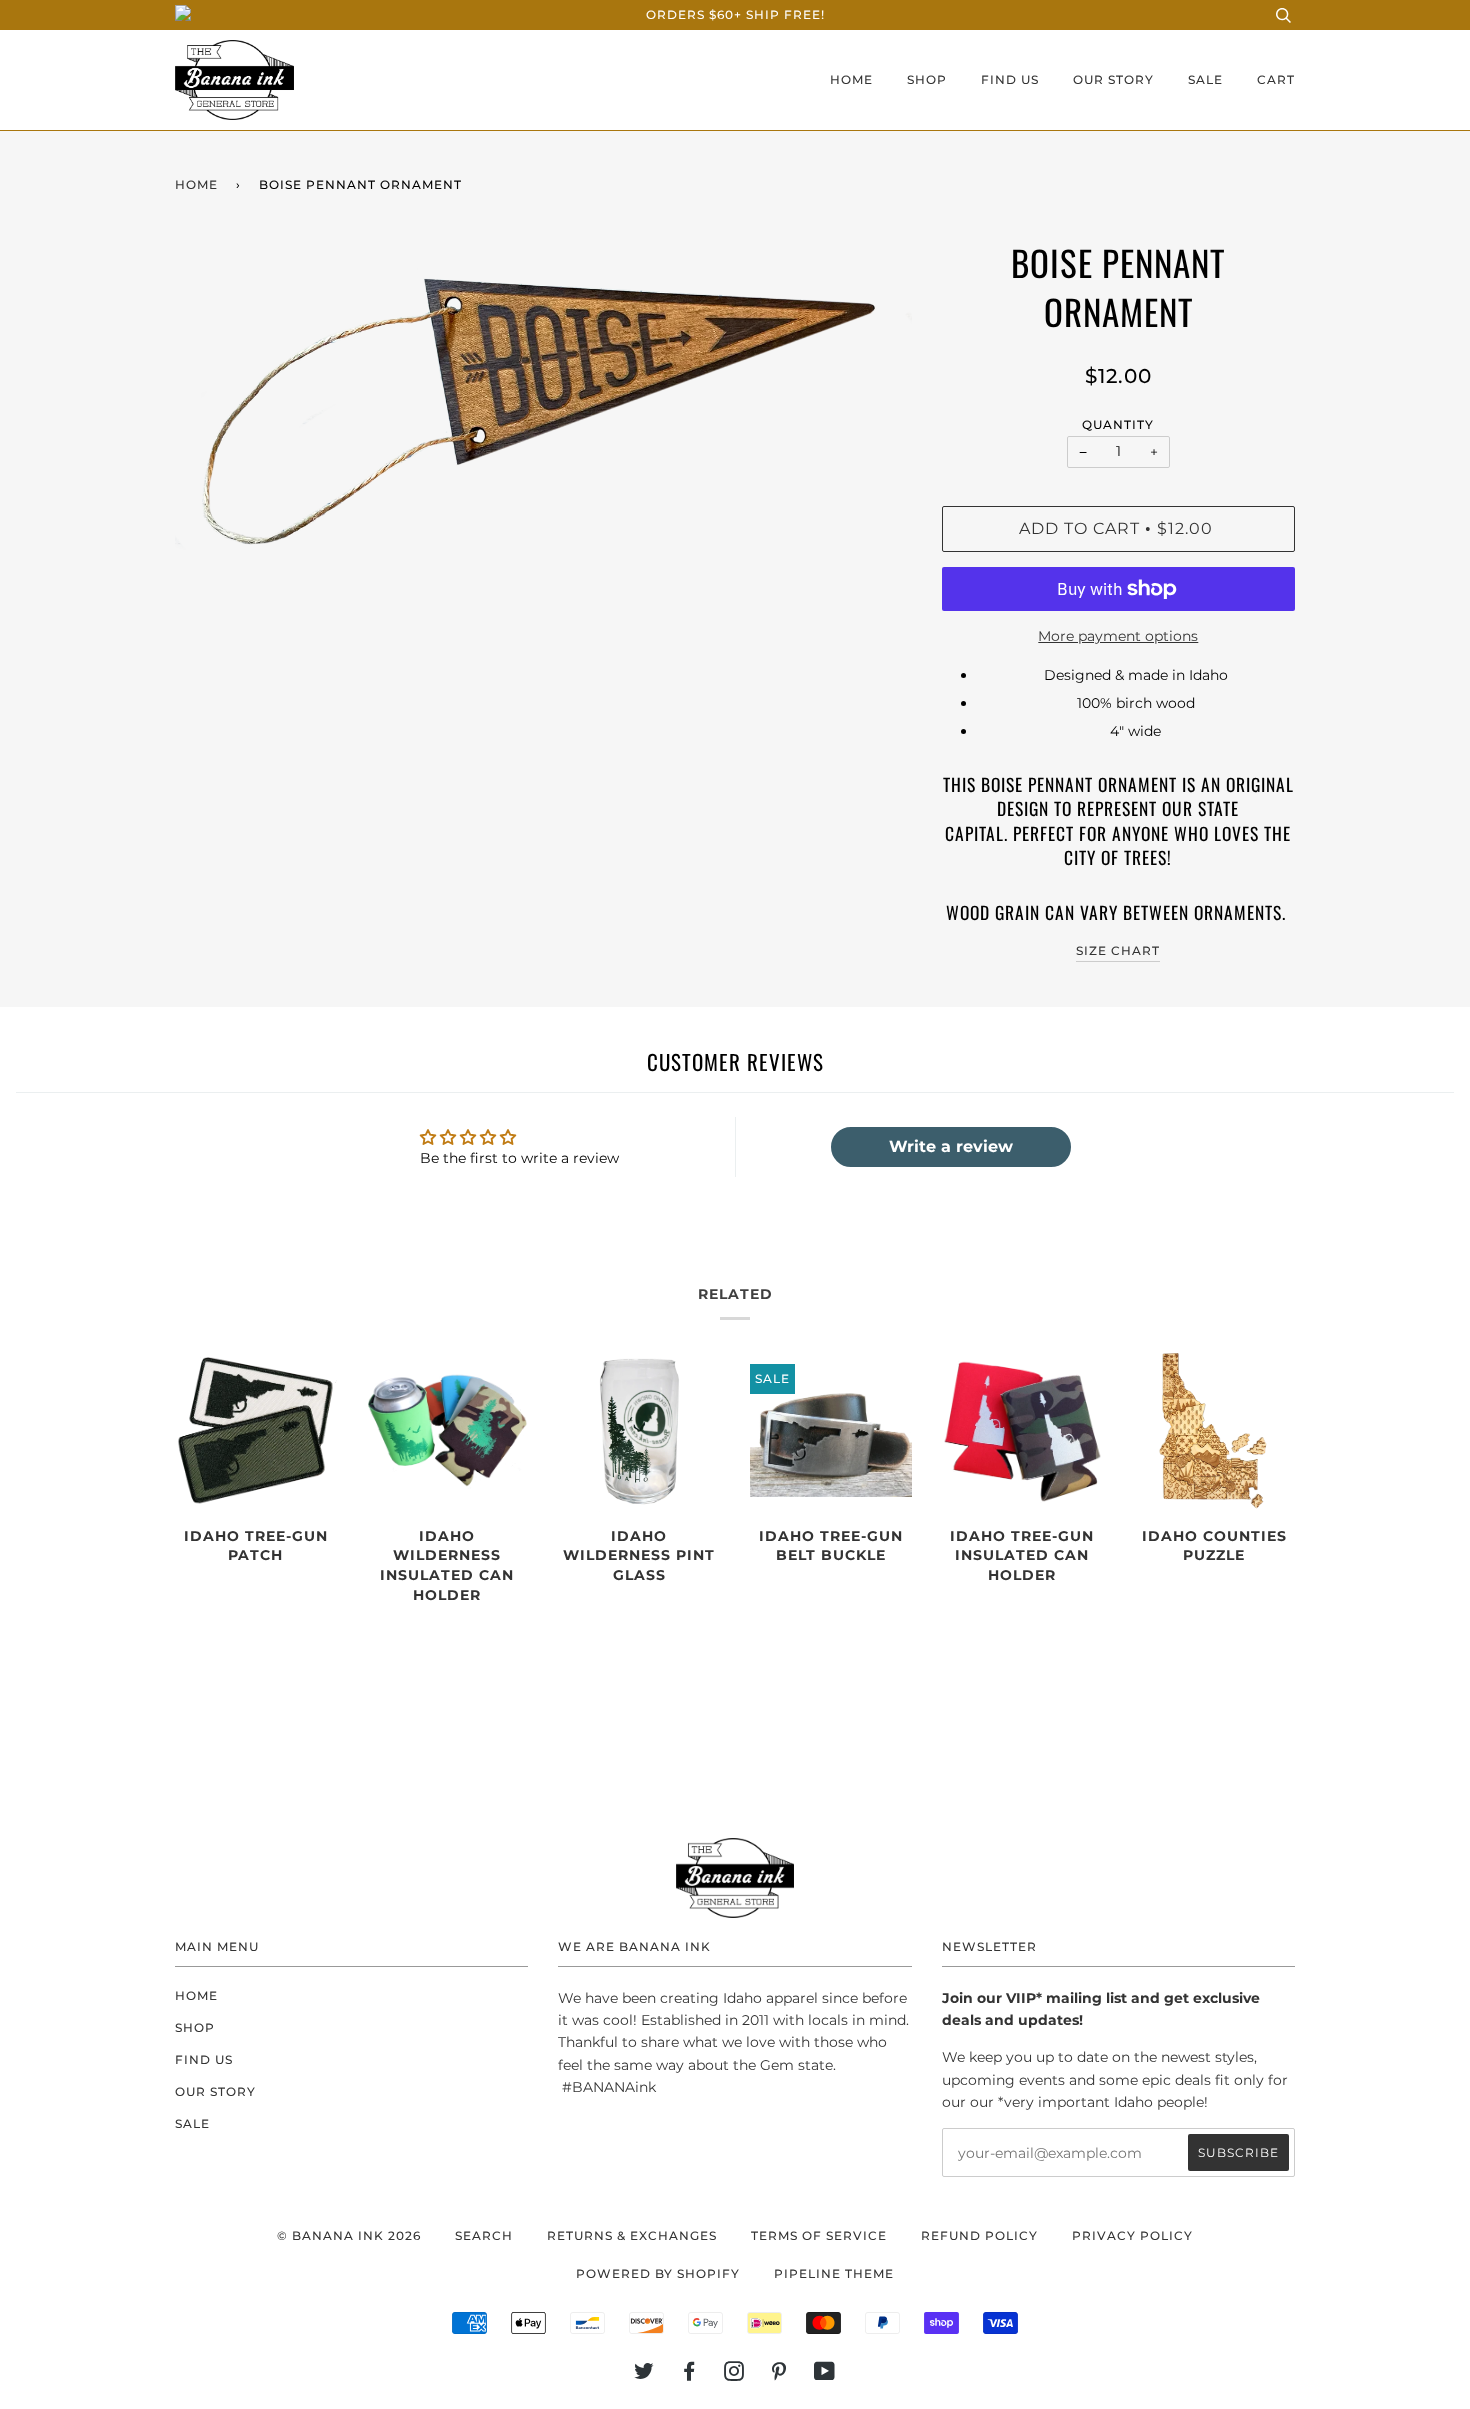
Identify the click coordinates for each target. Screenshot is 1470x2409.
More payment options (1118, 636)
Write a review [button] (951, 1146)
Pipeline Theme (834, 2273)
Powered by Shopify (658, 2273)
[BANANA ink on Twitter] (644, 2374)
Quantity (1118, 424)
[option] (543, 404)
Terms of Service (819, 2235)
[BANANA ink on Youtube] (825, 2374)
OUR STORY (1113, 79)
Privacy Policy (1132, 2235)
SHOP (927, 79)
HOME (851, 79)
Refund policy (979, 2235)
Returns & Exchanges (632, 2235)
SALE (1205, 79)
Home (196, 184)
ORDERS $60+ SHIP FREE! (735, 14)
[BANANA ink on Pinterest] (779, 2374)
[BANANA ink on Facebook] (689, 2374)
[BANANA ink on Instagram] (734, 2374)
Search (484, 2235)
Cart (1276, 79)
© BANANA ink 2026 (349, 2235)
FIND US (1010, 79)
